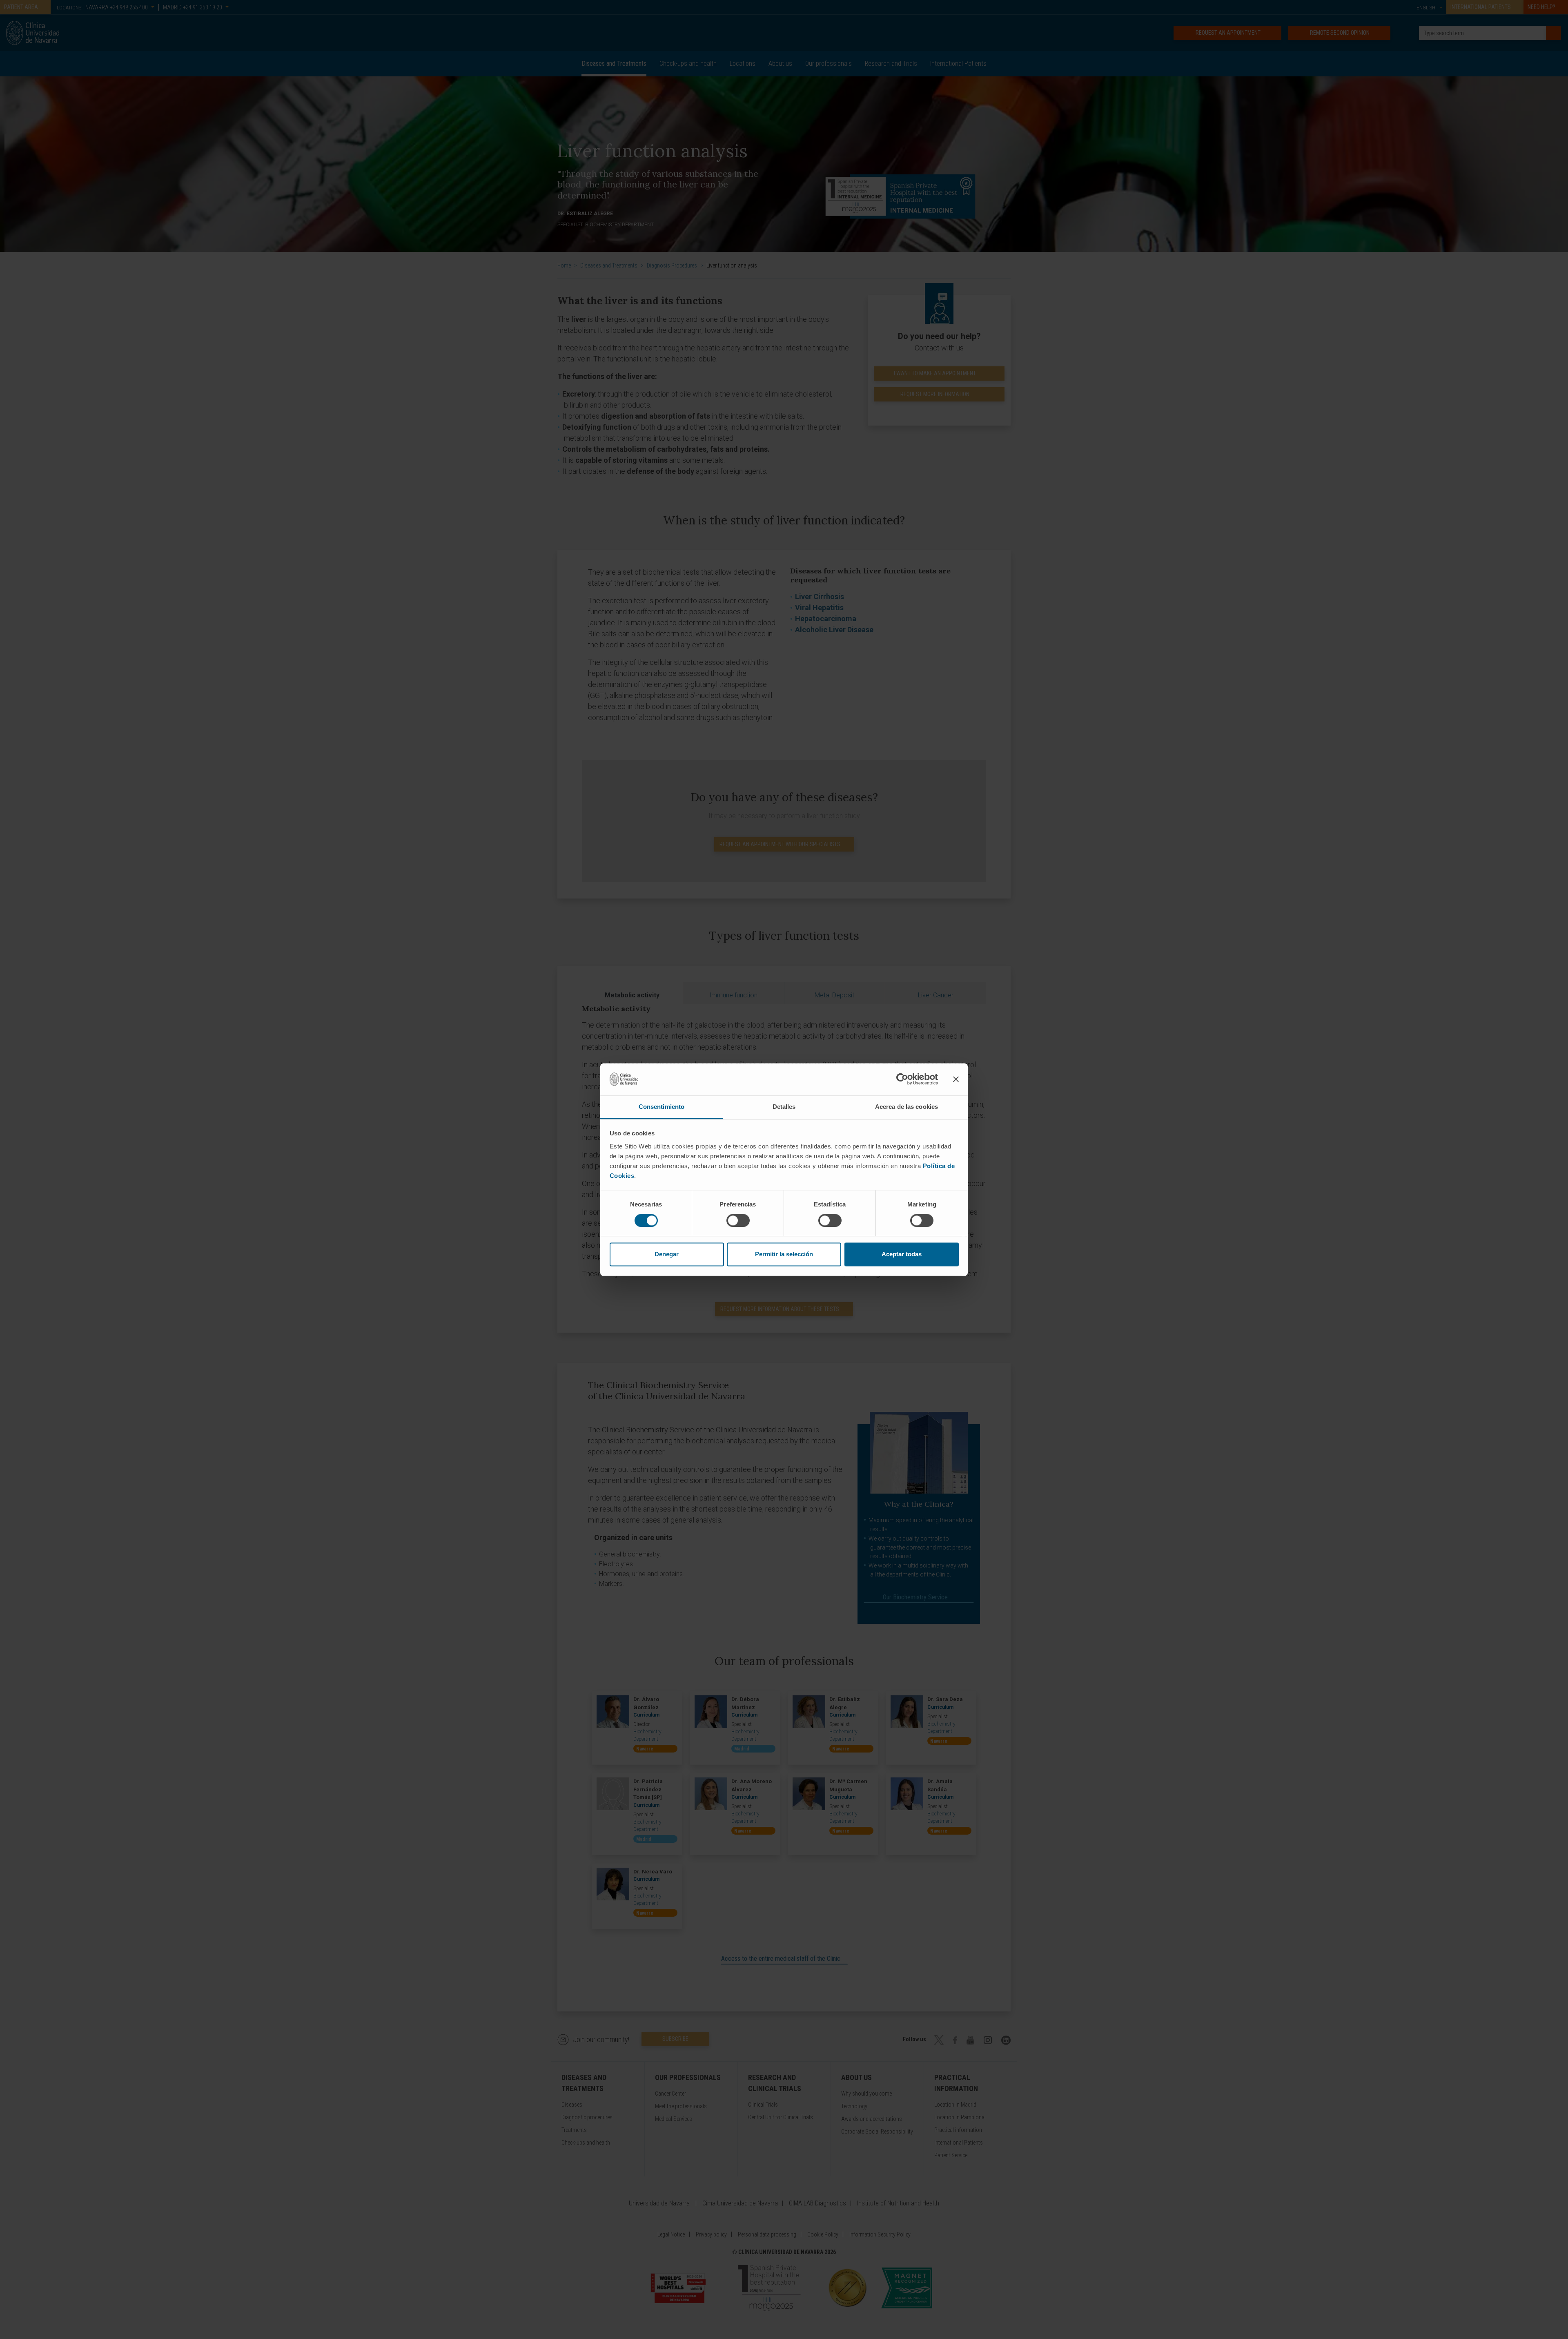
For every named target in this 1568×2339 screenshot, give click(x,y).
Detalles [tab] (784, 1107)
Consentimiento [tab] (661, 1107)
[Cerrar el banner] (956, 1079)
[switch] (738, 1220)
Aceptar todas (902, 1254)
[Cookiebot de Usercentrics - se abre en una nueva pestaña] (902, 1079)
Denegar (667, 1254)
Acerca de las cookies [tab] (906, 1107)
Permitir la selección (784, 1254)
